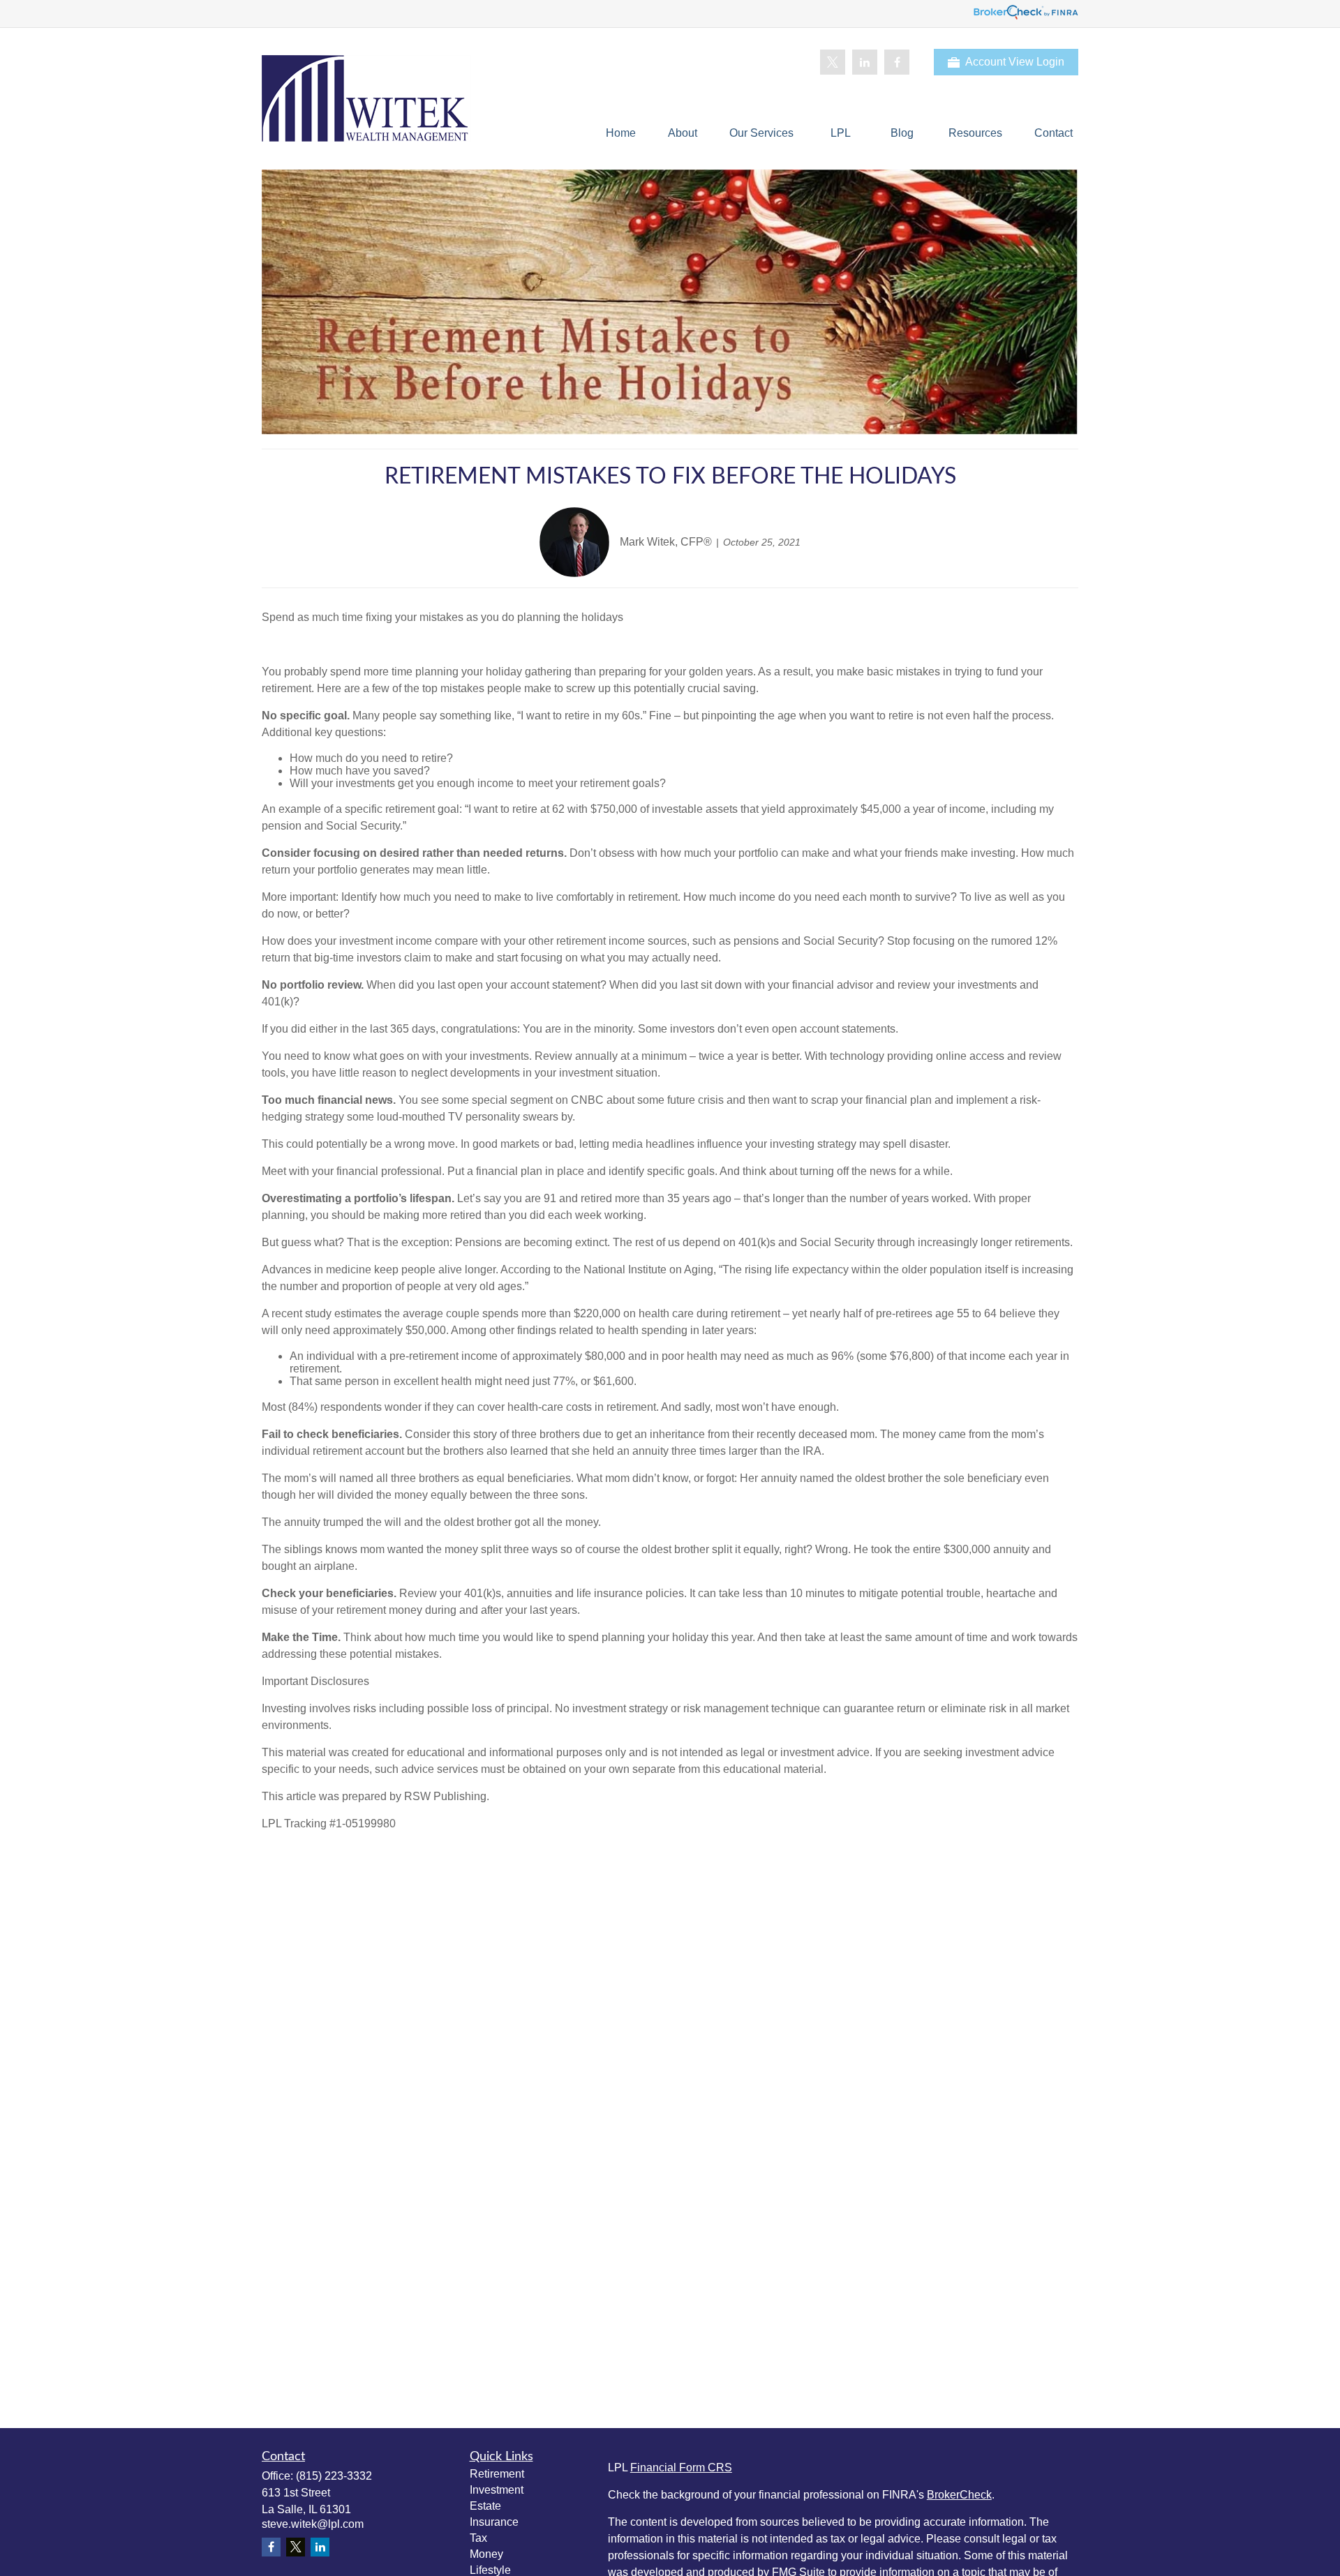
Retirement (497, 2474)
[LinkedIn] (865, 62)
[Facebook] (897, 62)
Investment (497, 2490)
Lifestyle (490, 2570)
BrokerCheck (959, 2495)
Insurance (494, 2522)
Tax (478, 2538)
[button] (621, 133)
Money (486, 2554)
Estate (485, 2506)
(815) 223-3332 (334, 2476)
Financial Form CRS (681, 2468)
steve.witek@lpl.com (313, 2524)
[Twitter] (833, 62)
